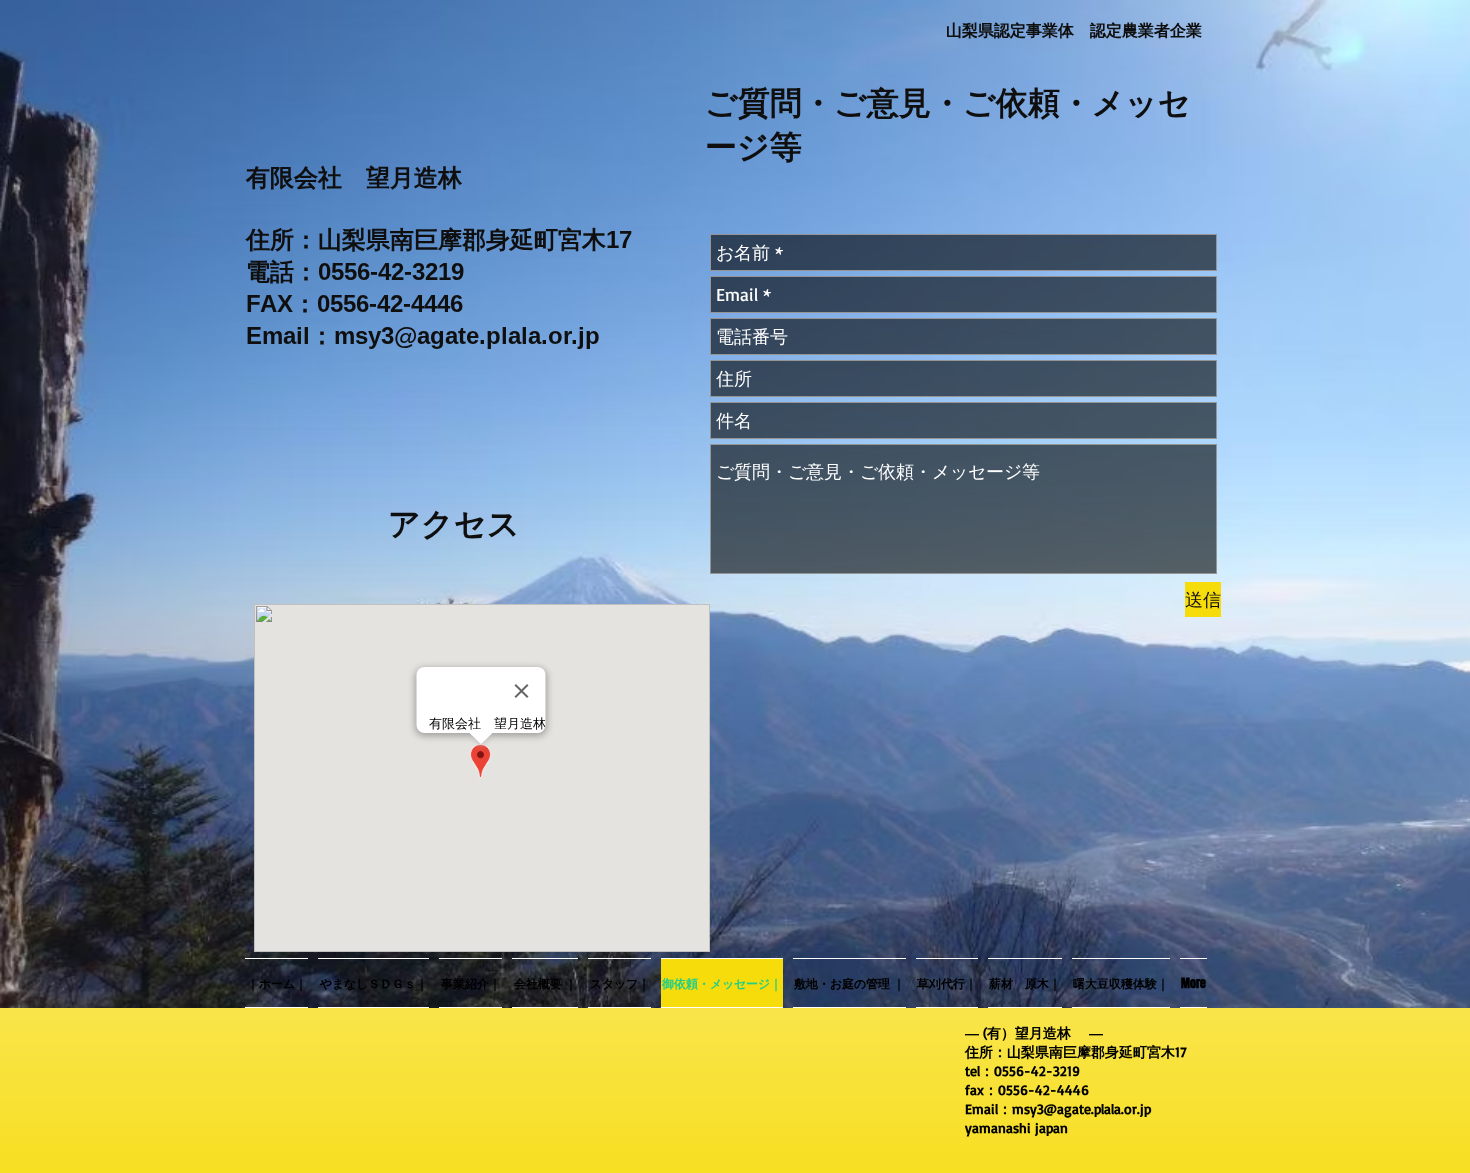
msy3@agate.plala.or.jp (467, 335)
